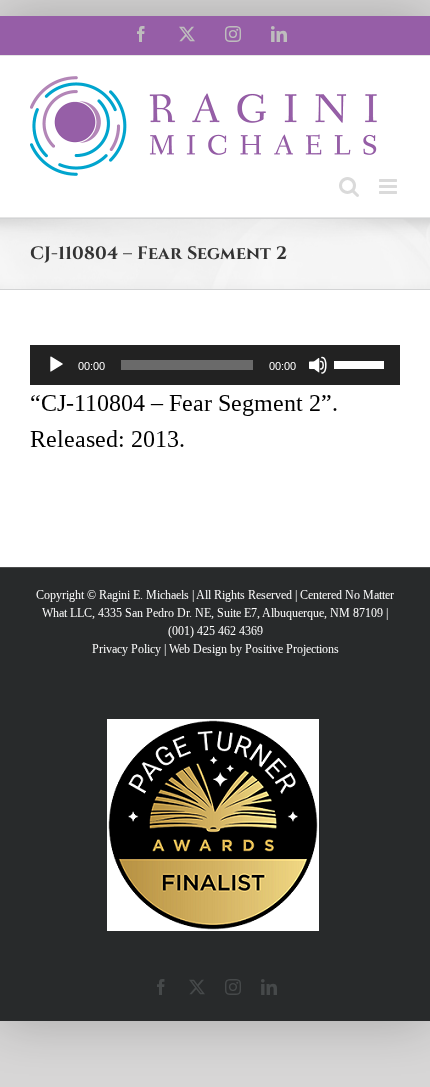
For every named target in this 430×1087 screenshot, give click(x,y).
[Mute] (318, 365)
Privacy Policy (126, 649)
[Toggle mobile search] (349, 186)
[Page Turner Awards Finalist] (213, 728)
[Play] (56, 365)
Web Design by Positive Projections (254, 649)
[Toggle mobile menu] (389, 186)
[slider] (362, 363)
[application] (215, 365)
